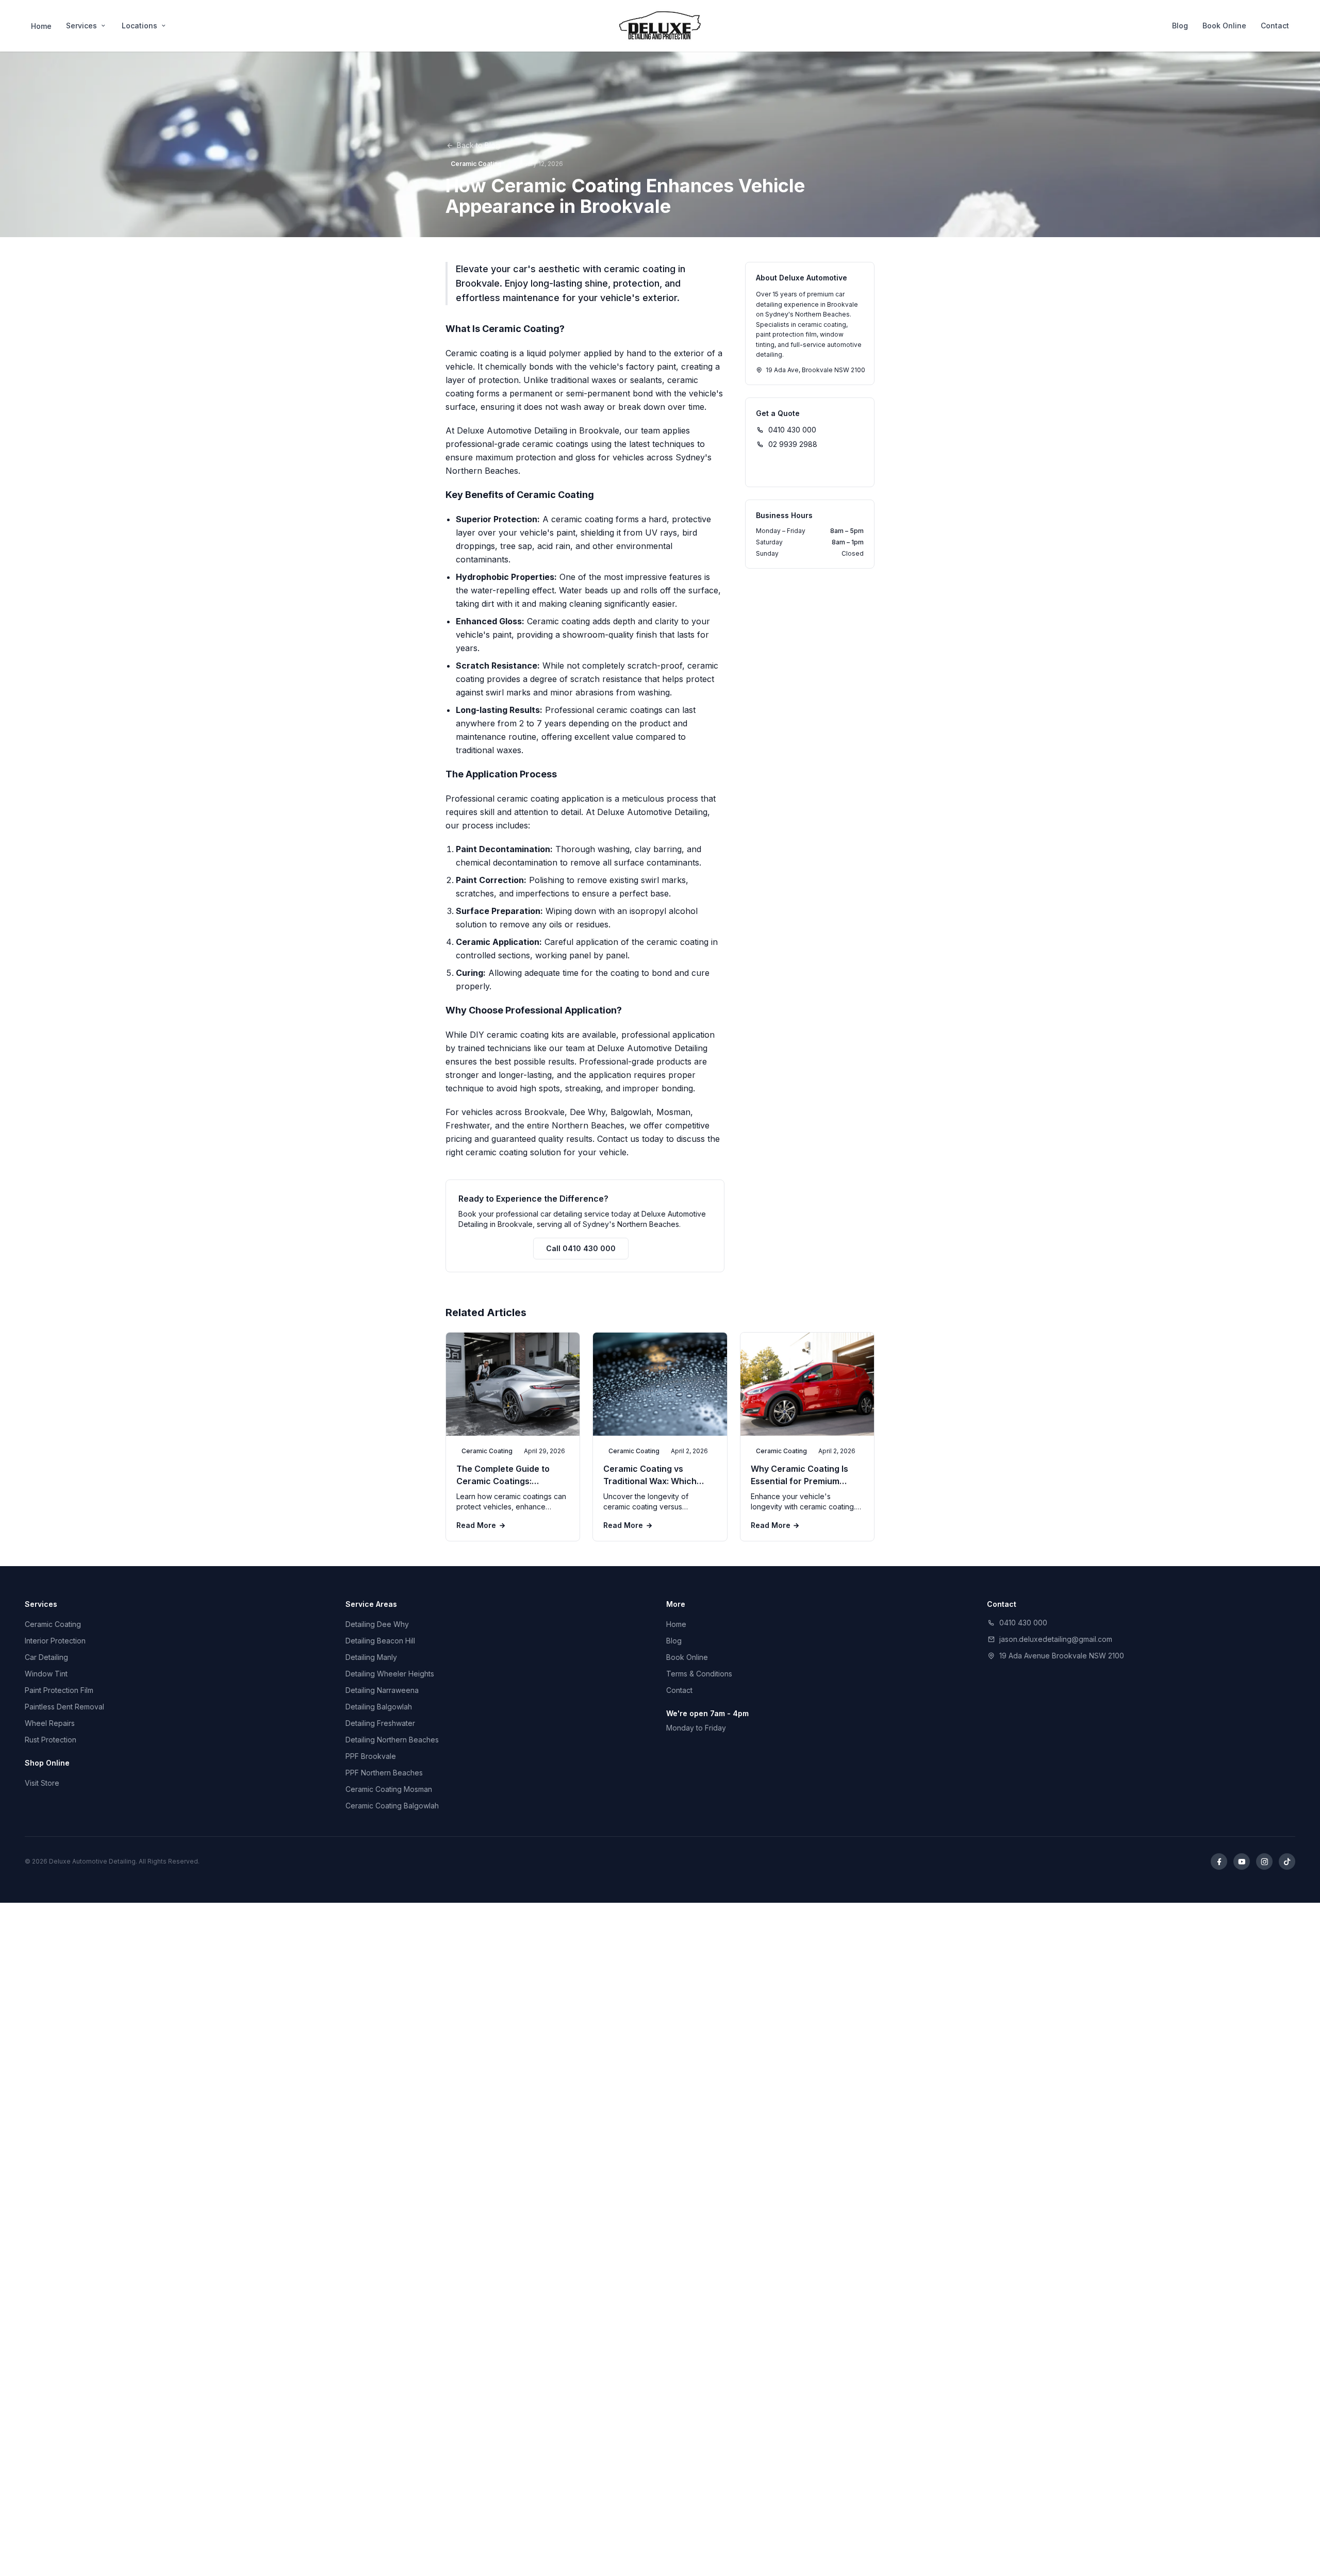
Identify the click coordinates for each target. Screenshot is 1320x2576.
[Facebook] (1219, 1862)
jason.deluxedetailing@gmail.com (1056, 1639)
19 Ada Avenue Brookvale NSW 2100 (1062, 1656)
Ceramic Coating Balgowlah (392, 1806)
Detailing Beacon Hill (380, 1641)
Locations (139, 26)
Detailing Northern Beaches (392, 1740)
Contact (1275, 26)
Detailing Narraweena (382, 1690)
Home (41, 26)
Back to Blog (478, 145)
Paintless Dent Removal (64, 1707)
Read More (476, 1525)
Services (81, 26)
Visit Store (42, 1783)
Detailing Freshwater (380, 1723)
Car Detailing (46, 1657)
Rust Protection (51, 1740)
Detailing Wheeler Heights (390, 1674)
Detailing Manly (371, 1657)
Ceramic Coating (53, 1624)
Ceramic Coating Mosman (389, 1789)
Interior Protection (55, 1641)
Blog (1180, 26)
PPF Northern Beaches (384, 1773)
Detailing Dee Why (377, 1624)
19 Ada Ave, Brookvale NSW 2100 (815, 370)
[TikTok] (1287, 1862)
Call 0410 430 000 (581, 1248)
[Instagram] (1264, 1862)
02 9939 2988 (793, 444)
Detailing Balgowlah (379, 1707)
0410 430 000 (792, 430)
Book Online (1224, 26)
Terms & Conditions (699, 1674)
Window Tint (46, 1674)
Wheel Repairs (50, 1723)
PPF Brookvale (371, 1756)
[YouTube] (1242, 1862)
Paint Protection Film (59, 1690)
